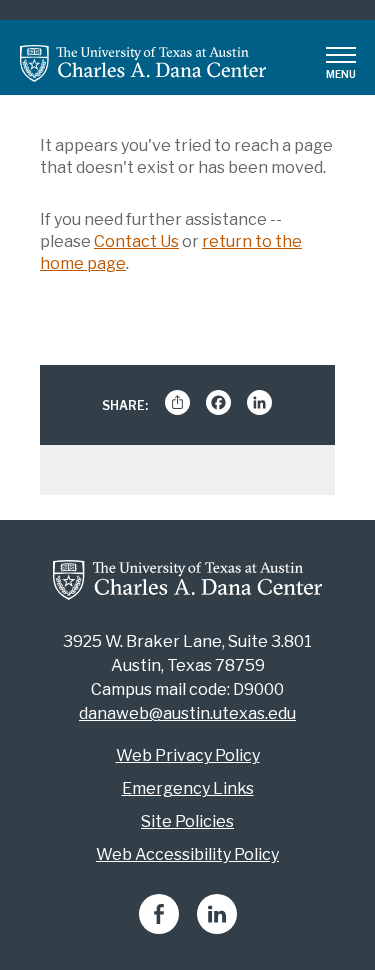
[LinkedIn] (217, 928)
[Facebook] (159, 928)
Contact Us (136, 241)
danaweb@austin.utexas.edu (187, 713)
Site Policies (187, 821)
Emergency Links (188, 788)
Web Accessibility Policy (187, 854)
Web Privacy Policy (188, 755)
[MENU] (341, 55)
